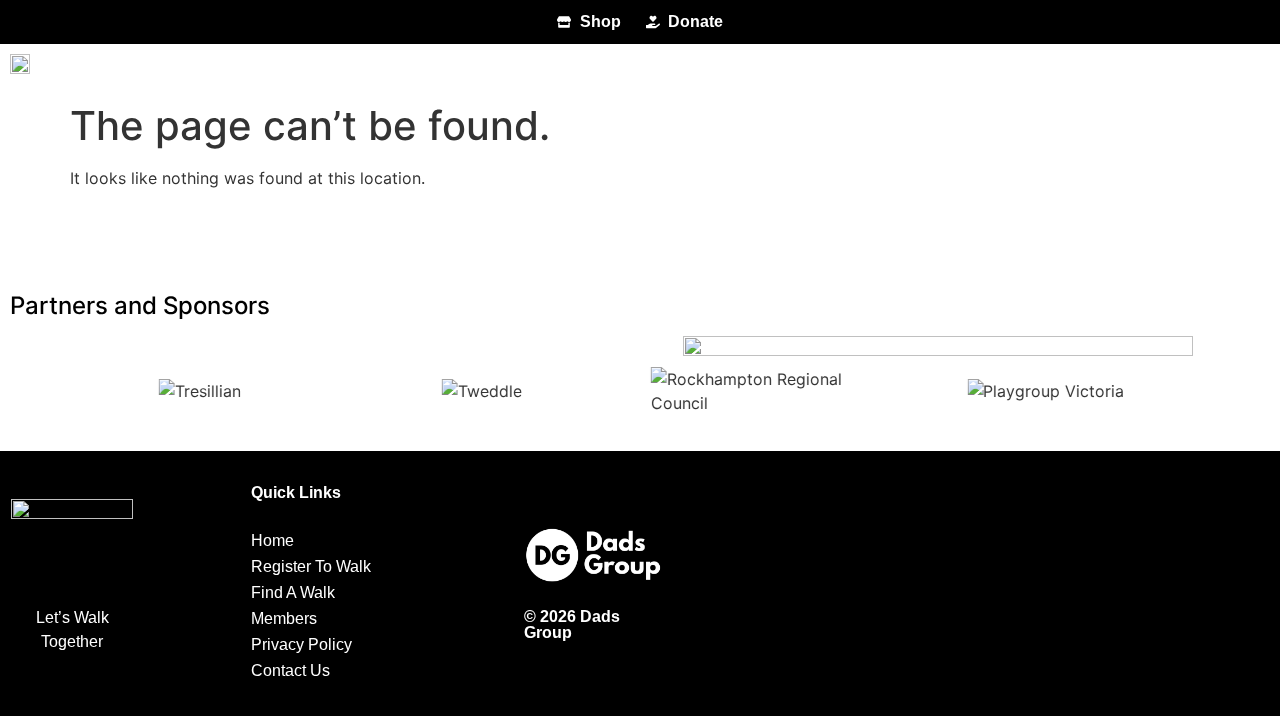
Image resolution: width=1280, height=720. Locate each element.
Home (85, 68)
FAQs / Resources (716, 68)
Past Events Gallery (930, 68)
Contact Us (1119, 68)
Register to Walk (226, 68)
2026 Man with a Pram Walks (471, 68)
